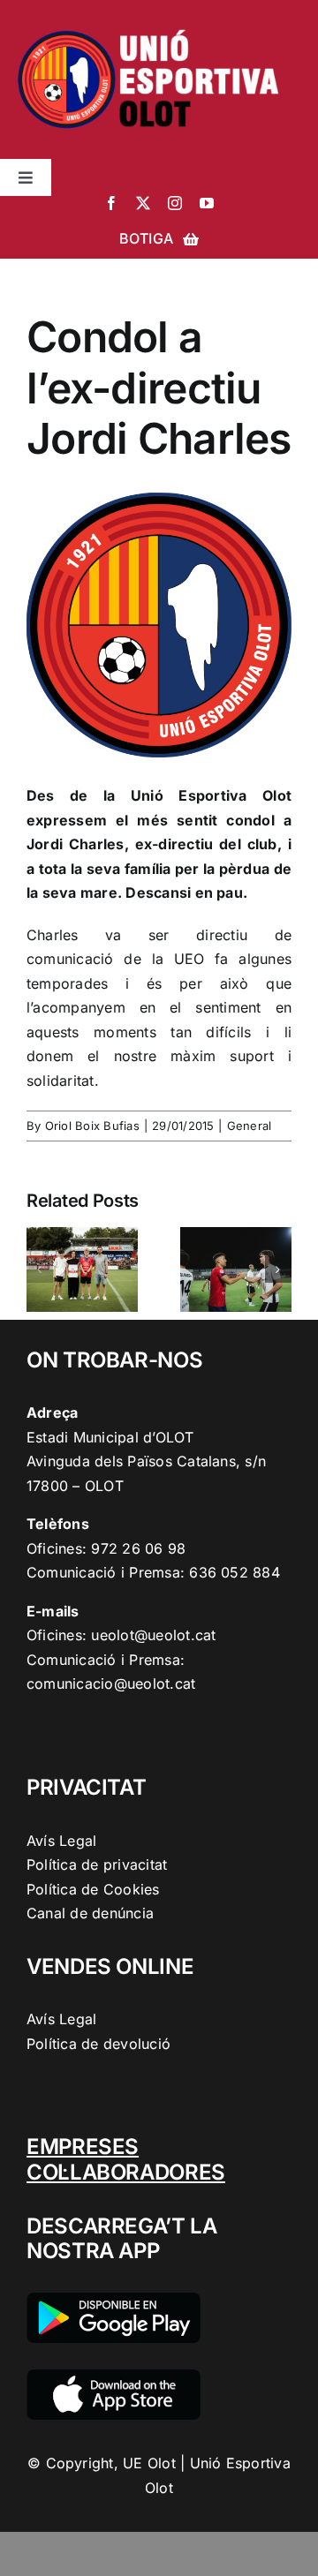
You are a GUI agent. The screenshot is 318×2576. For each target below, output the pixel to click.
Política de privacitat (97, 1864)
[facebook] (111, 203)
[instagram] (175, 203)
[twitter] (143, 203)
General (250, 1126)
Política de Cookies (93, 1889)
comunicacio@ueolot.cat (111, 1683)
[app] (114, 2376)
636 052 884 (235, 1572)
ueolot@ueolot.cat (153, 1635)
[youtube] (207, 203)
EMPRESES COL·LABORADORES (126, 2159)
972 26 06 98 (138, 1548)
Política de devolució (98, 2044)
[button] (40, 1269)
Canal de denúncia (90, 1913)
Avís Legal (61, 1841)
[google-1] (114, 2300)
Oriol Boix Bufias (92, 1126)
